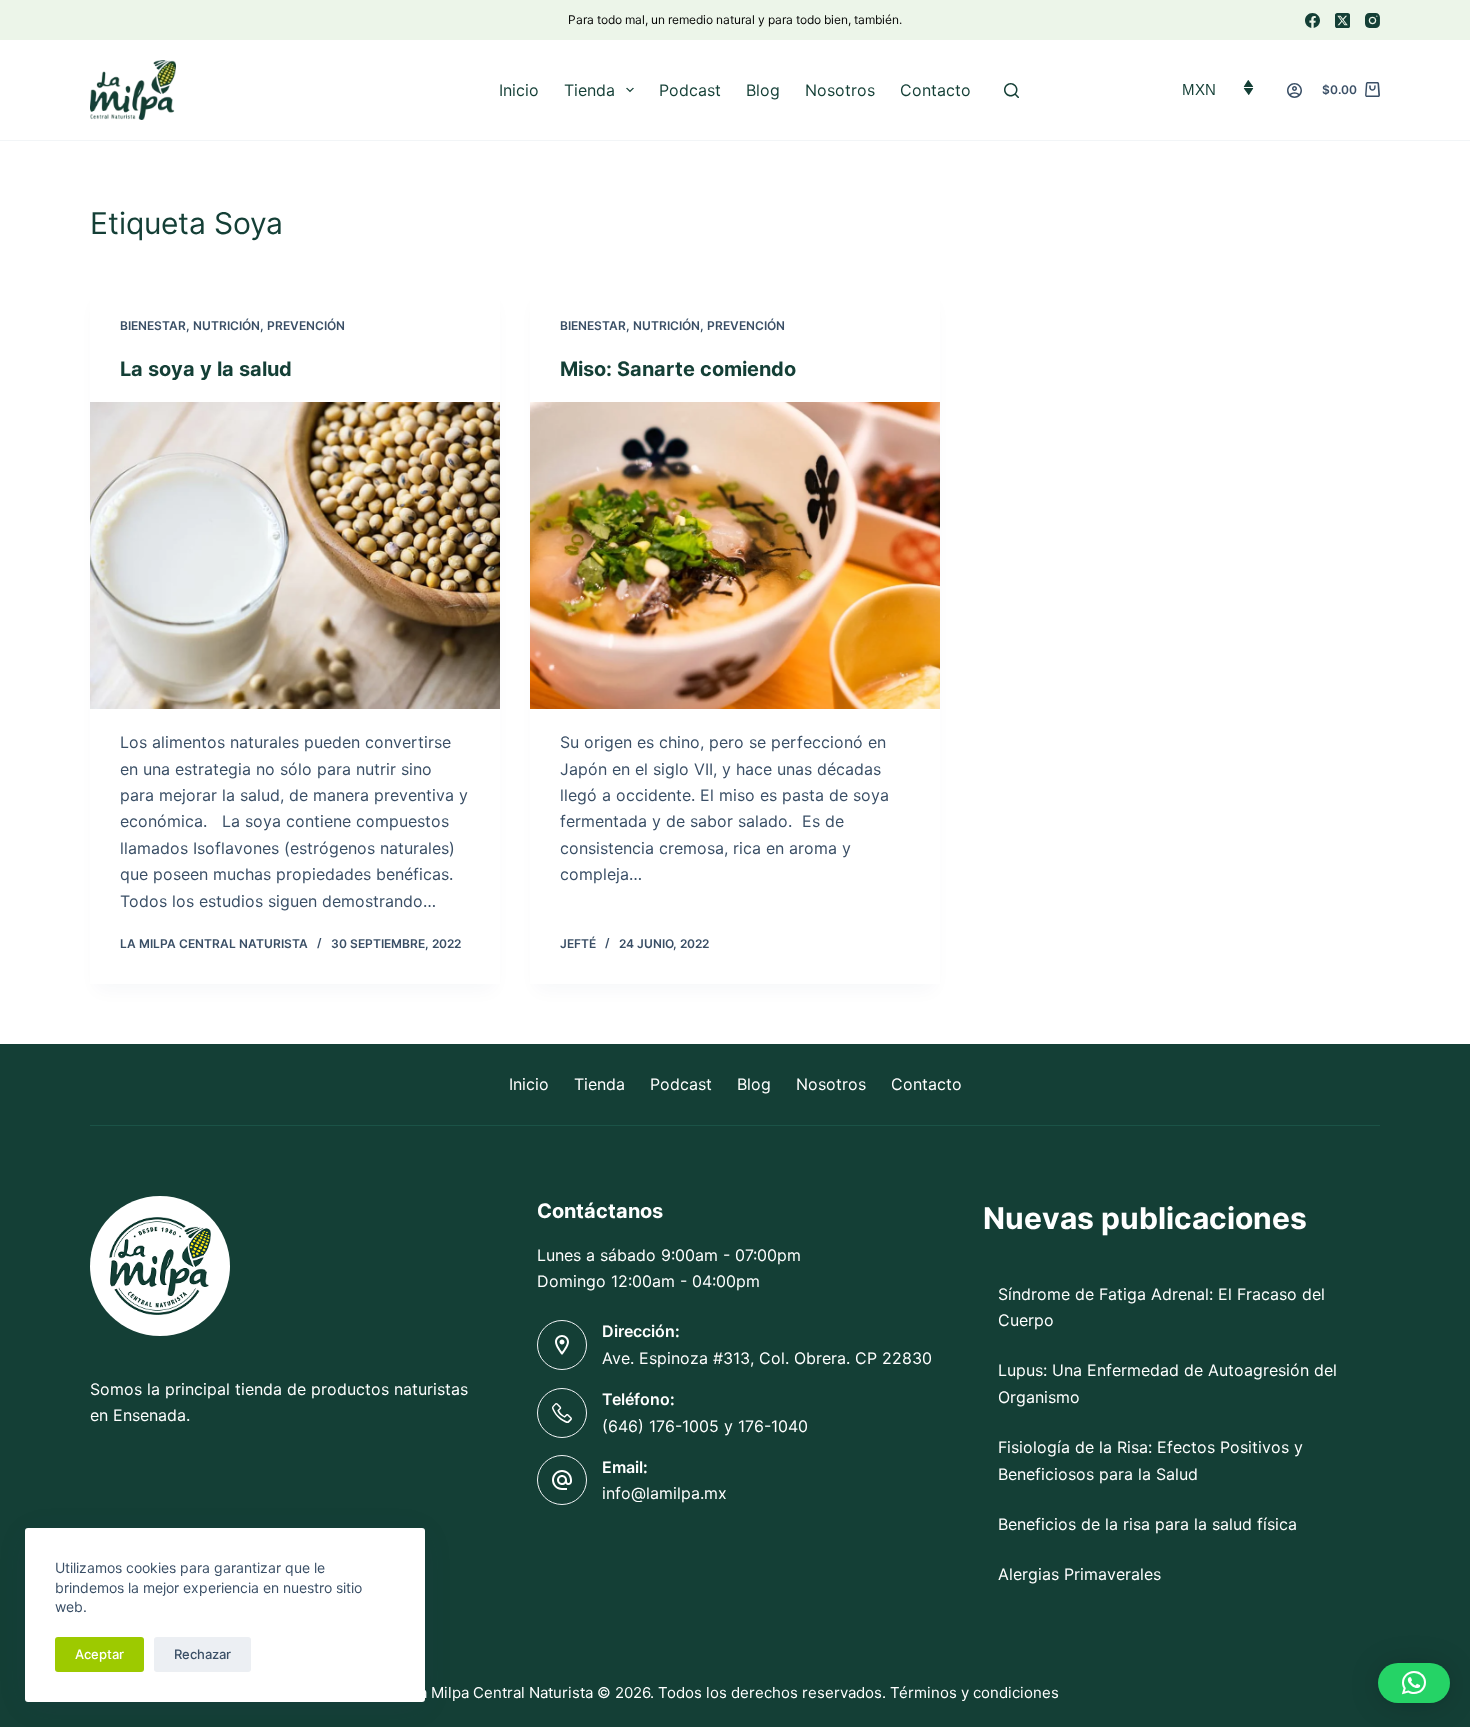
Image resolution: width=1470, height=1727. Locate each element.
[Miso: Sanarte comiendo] (735, 556)
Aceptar (99, 1654)
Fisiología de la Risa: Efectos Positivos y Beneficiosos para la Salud (1150, 1460)
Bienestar (153, 325)
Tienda (589, 90)
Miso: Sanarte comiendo (678, 369)
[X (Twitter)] (1342, 20)
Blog (763, 90)
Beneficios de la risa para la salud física (1147, 1524)
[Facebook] (1312, 20)
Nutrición (226, 325)
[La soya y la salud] (295, 556)
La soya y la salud (206, 369)
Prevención (306, 325)
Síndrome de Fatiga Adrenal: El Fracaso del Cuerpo (1161, 1307)
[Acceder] (1294, 90)
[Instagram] (1372, 20)
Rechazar (202, 1654)
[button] (1414, 1683)
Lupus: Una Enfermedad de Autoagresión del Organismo (1167, 1383)
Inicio (519, 90)
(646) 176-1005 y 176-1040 (705, 1426)
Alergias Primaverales (1079, 1574)
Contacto (935, 90)
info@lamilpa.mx (664, 1493)
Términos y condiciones (974, 1692)
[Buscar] (1011, 90)
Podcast (690, 90)
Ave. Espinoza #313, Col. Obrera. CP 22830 (767, 1358)
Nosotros (840, 90)
